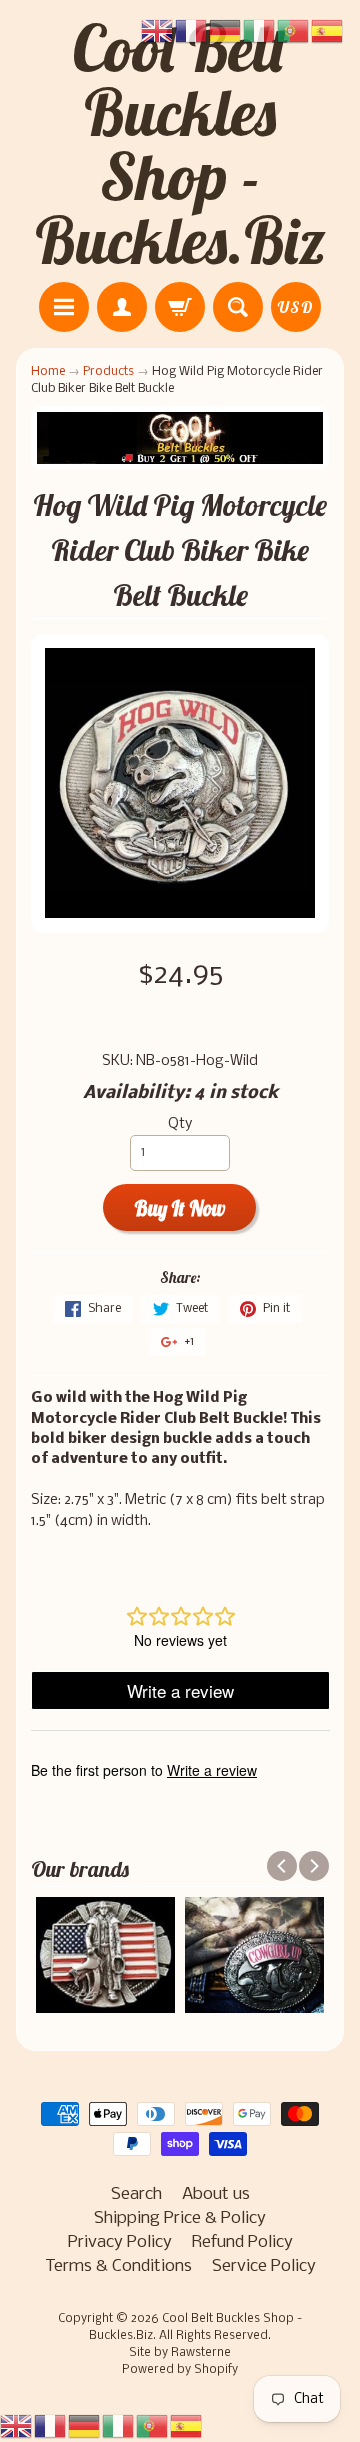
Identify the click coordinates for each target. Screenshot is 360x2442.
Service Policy (264, 2266)
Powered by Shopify (180, 2370)
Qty (180, 1124)
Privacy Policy (120, 2242)
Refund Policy (242, 2242)
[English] (17, 2426)
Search (136, 2194)
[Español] (187, 2426)
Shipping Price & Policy (180, 2218)
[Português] (153, 2426)
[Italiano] (119, 2426)
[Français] (51, 2426)
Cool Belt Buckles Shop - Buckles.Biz (180, 144)
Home (48, 371)
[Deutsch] (85, 2426)
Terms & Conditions (118, 2266)
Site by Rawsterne (180, 2353)
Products (108, 371)
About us (216, 2194)
